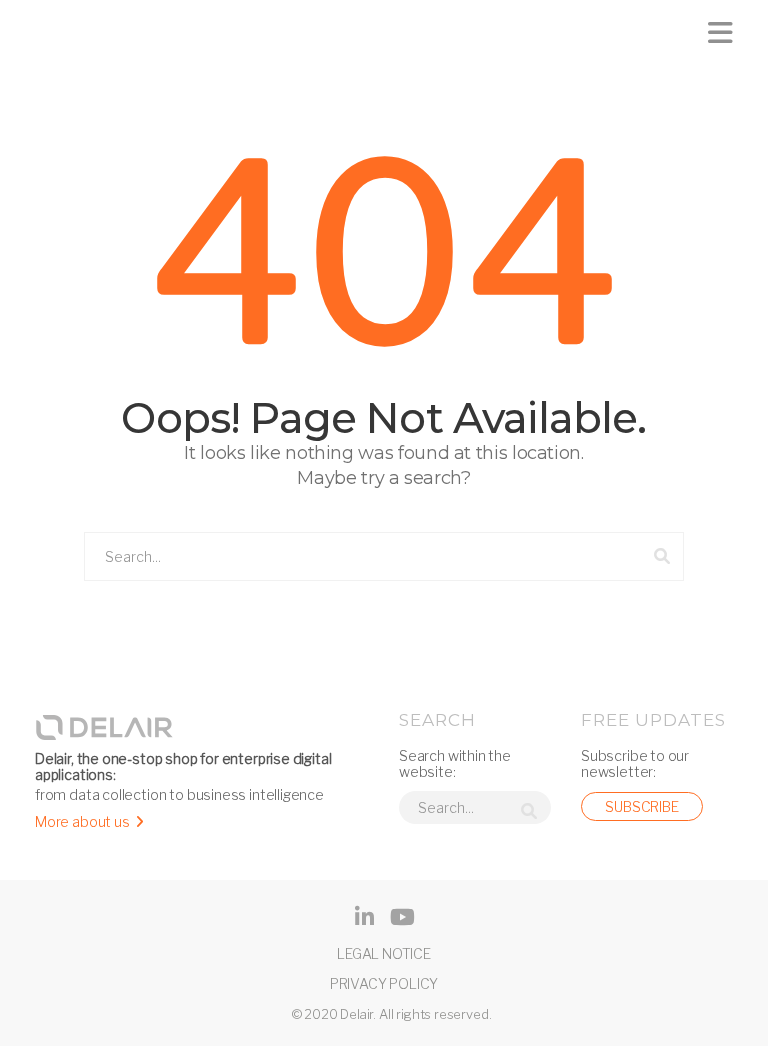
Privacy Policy (384, 983)
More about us (82, 821)
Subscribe (641, 806)
